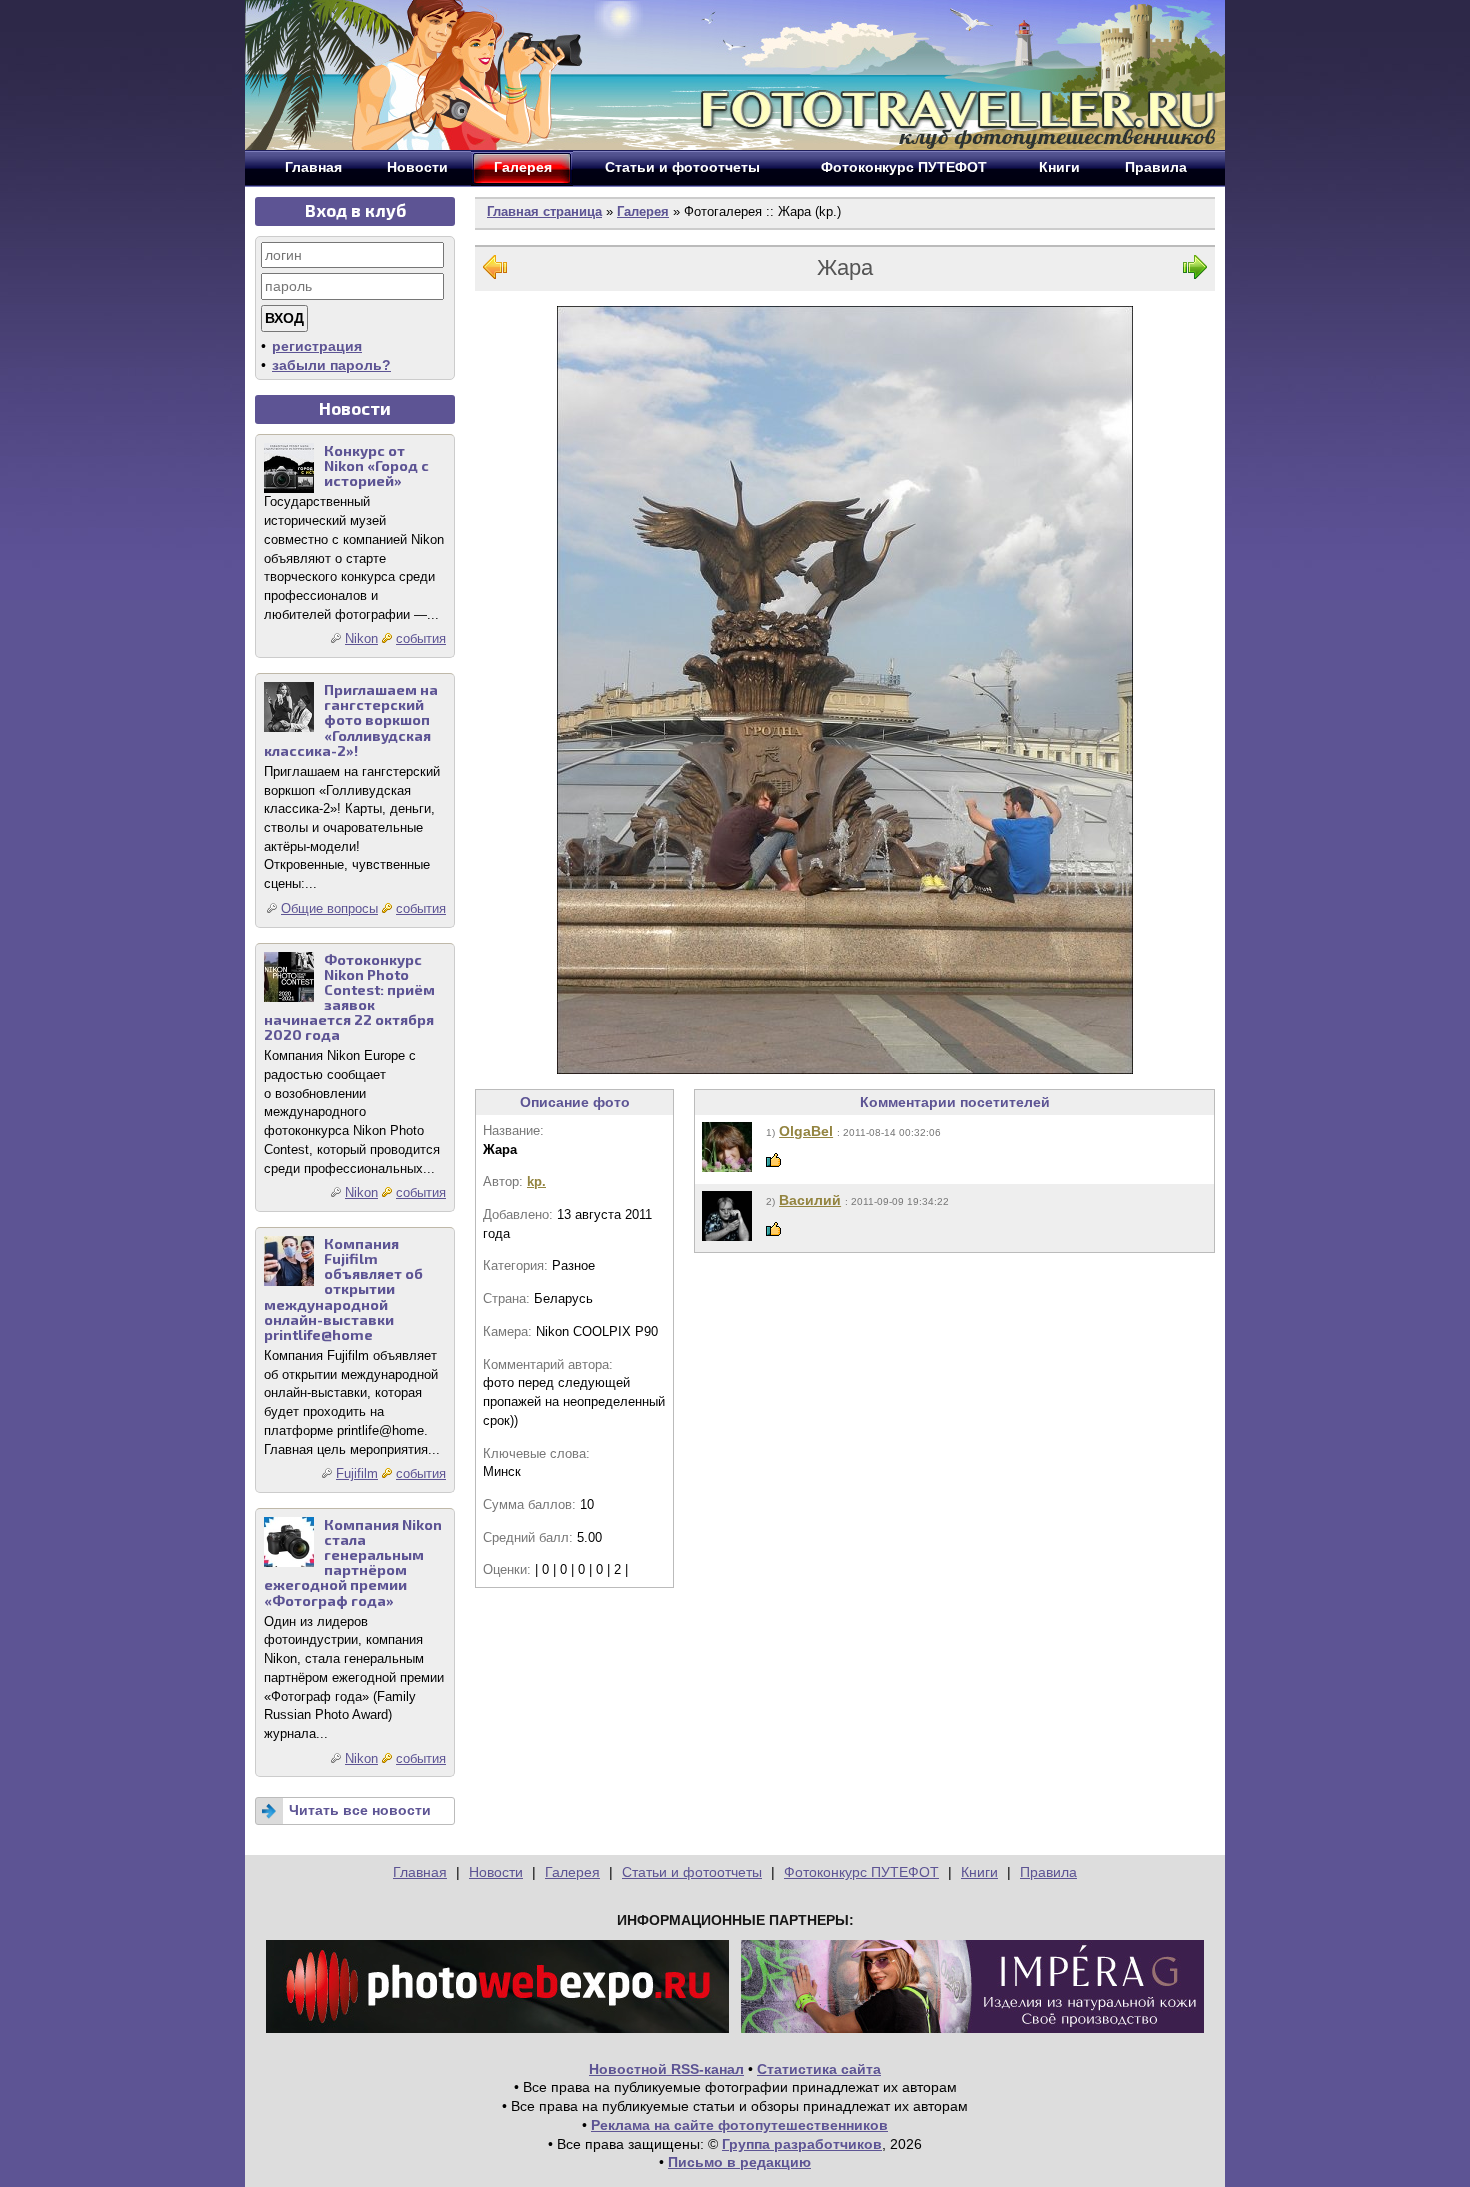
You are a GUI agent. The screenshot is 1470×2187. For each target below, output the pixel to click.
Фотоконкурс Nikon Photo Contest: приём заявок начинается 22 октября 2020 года (349, 997)
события (421, 638)
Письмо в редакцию (739, 2162)
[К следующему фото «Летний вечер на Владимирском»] (1195, 271)
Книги (979, 1872)
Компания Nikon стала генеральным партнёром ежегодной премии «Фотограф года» (353, 1562)
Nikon (361, 638)
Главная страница (544, 211)
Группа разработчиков (802, 2144)
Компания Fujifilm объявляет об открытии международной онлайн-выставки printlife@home (343, 1289)
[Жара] (845, 690)
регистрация (317, 346)
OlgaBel (806, 1131)
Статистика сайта (819, 2069)
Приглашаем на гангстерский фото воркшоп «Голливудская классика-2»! (351, 720)
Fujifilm (357, 1473)
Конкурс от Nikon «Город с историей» (376, 465)
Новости (496, 1872)
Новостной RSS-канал (666, 2069)
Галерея (643, 211)
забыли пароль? (331, 365)
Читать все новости (360, 1810)
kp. (536, 1181)
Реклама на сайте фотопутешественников (739, 2125)
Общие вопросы (329, 908)
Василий (810, 1200)
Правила (1048, 1872)
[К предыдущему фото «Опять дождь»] (495, 271)
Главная (420, 1872)
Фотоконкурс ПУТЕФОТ (861, 1872)
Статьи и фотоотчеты (692, 1872)
